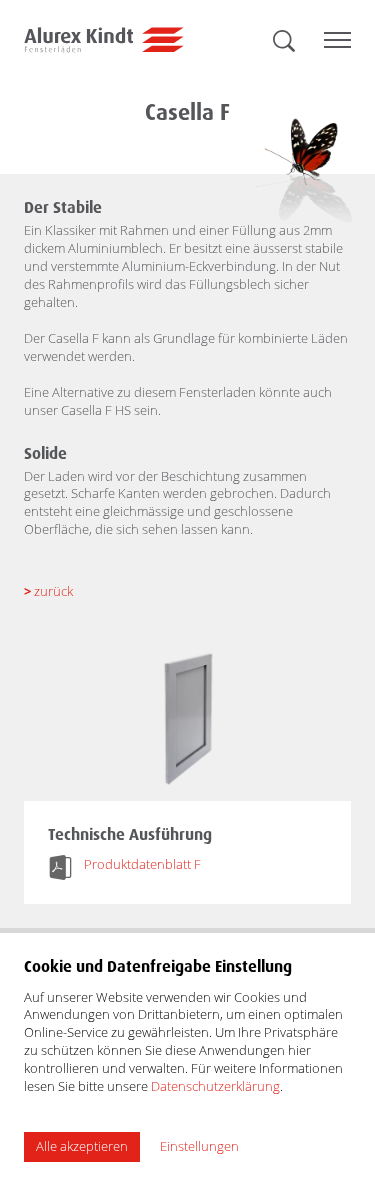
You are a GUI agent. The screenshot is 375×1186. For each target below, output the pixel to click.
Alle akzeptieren (82, 1146)
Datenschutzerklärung (215, 1086)
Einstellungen (199, 1146)
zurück (48, 591)
